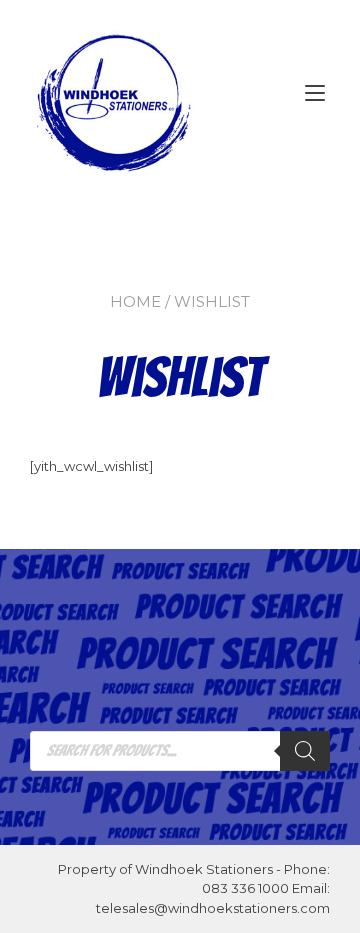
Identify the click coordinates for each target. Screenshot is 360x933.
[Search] (305, 751)
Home (135, 301)
